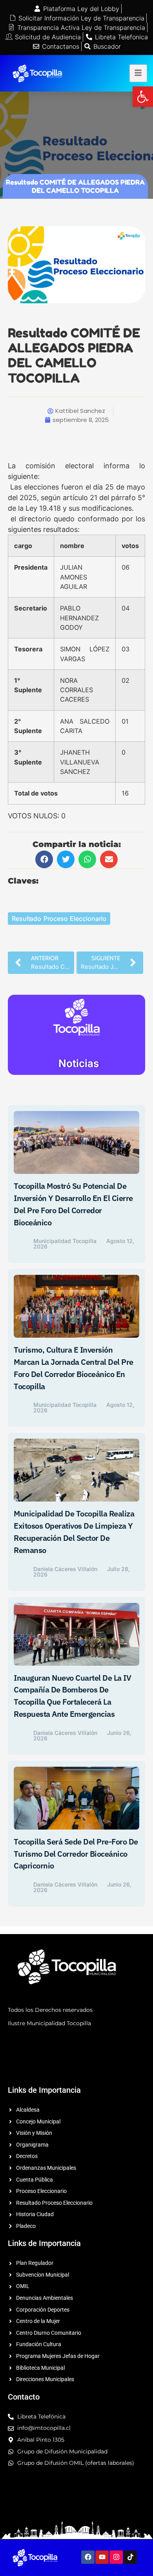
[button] (143, 97)
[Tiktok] (130, 2557)
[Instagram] (116, 2557)
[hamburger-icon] (138, 73)
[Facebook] (88, 2557)
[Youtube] (102, 2557)
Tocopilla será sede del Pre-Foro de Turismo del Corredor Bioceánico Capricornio (76, 1854)
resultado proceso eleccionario (59, 919)
